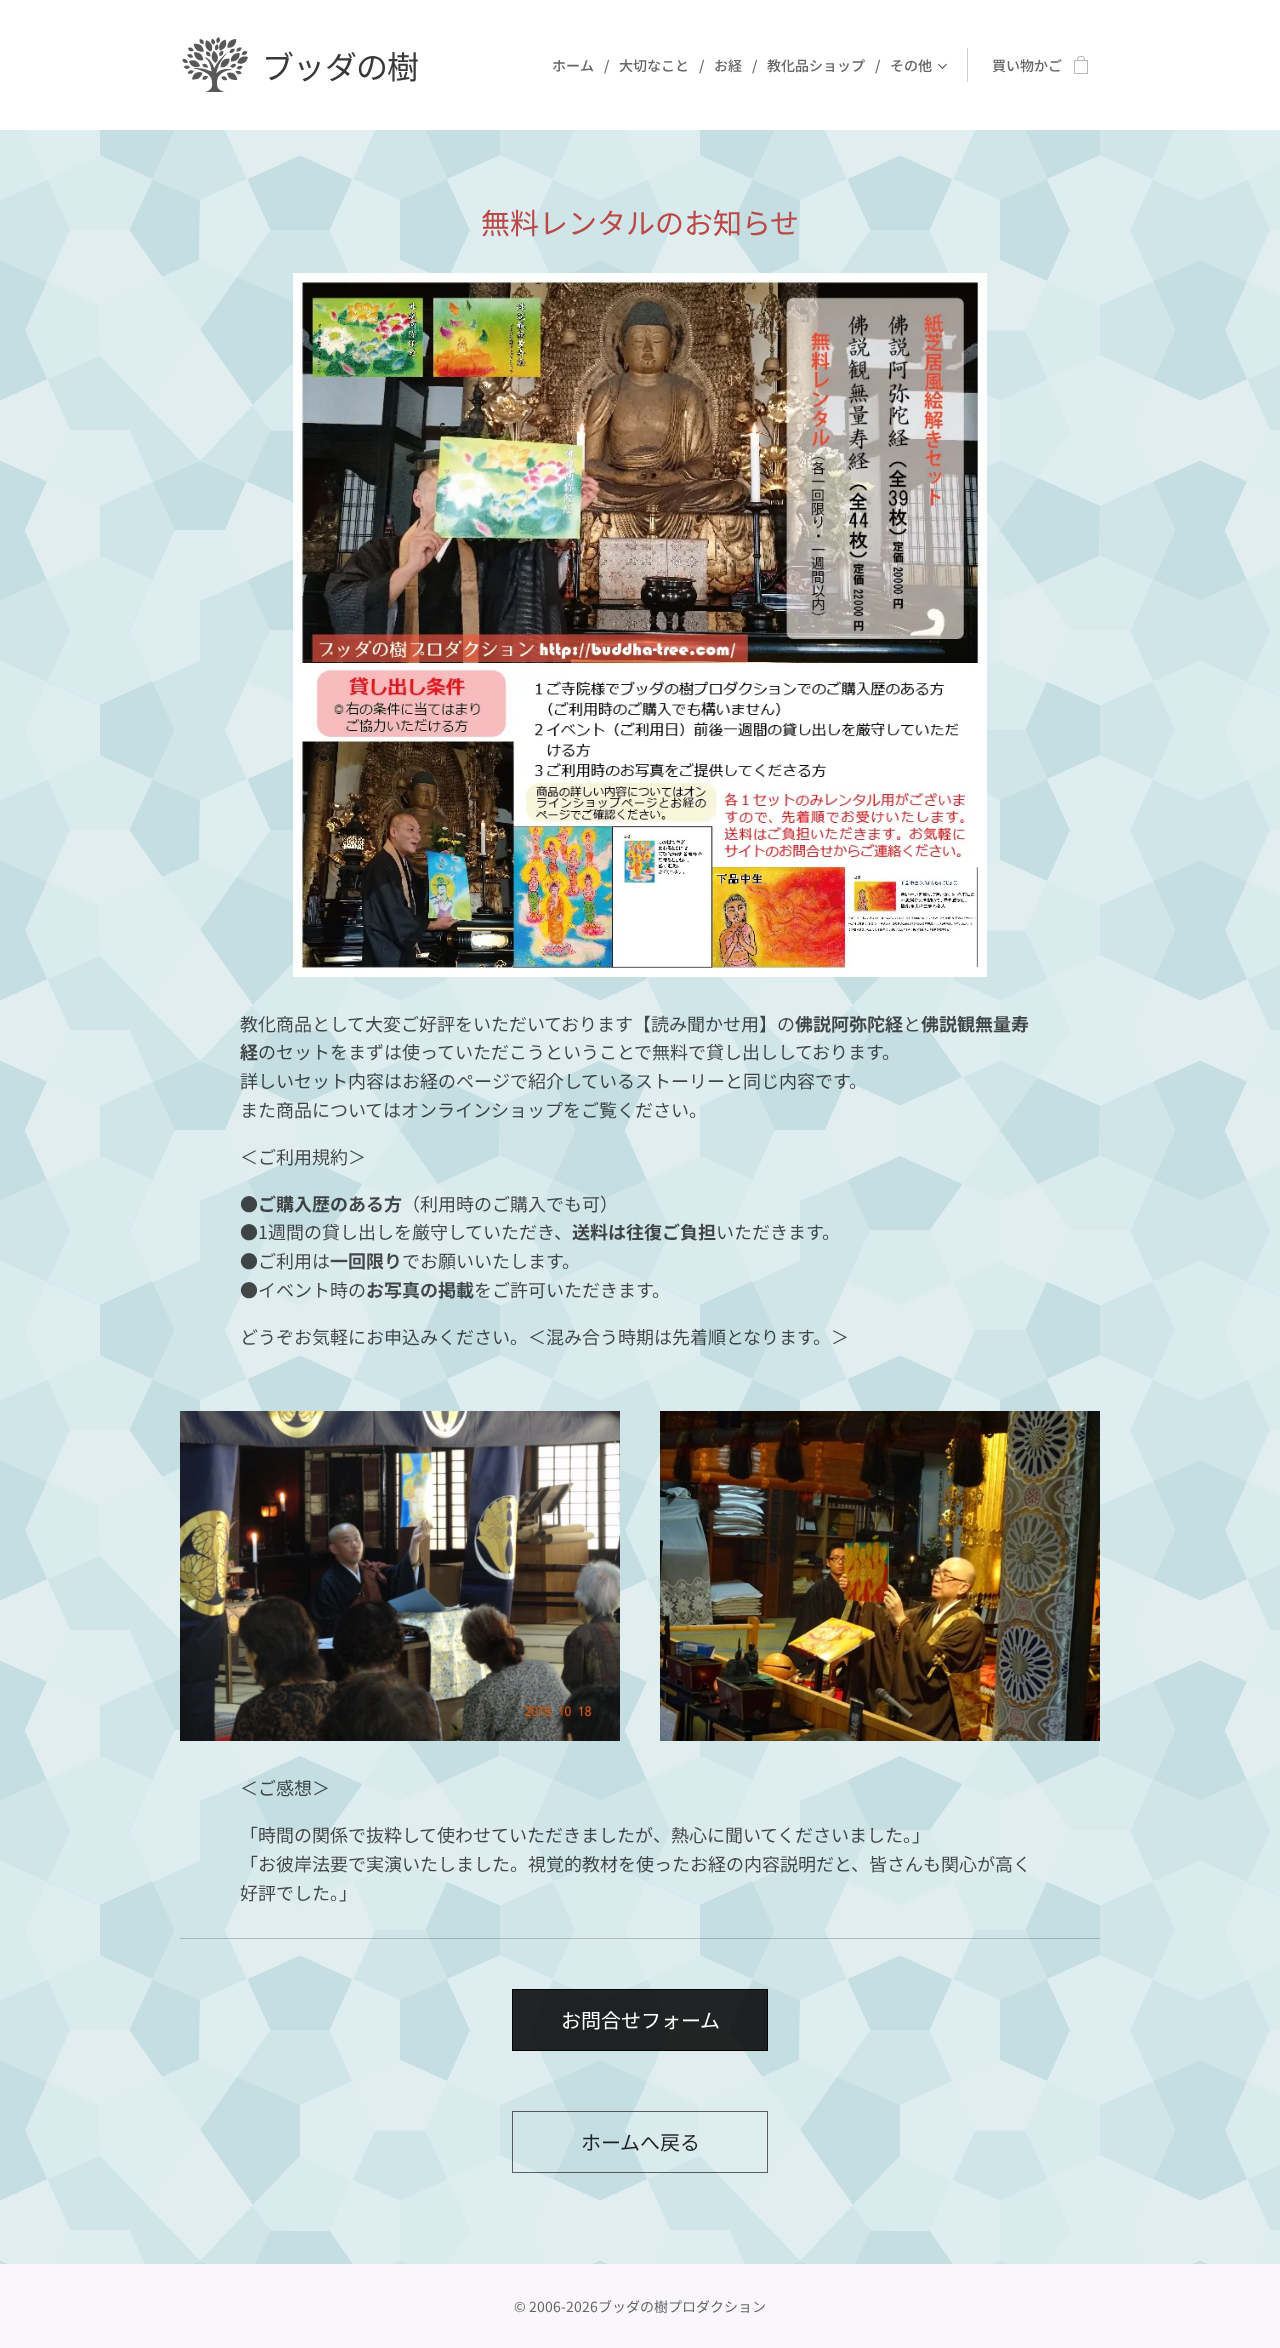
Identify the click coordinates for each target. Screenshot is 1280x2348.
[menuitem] (578, 65)
